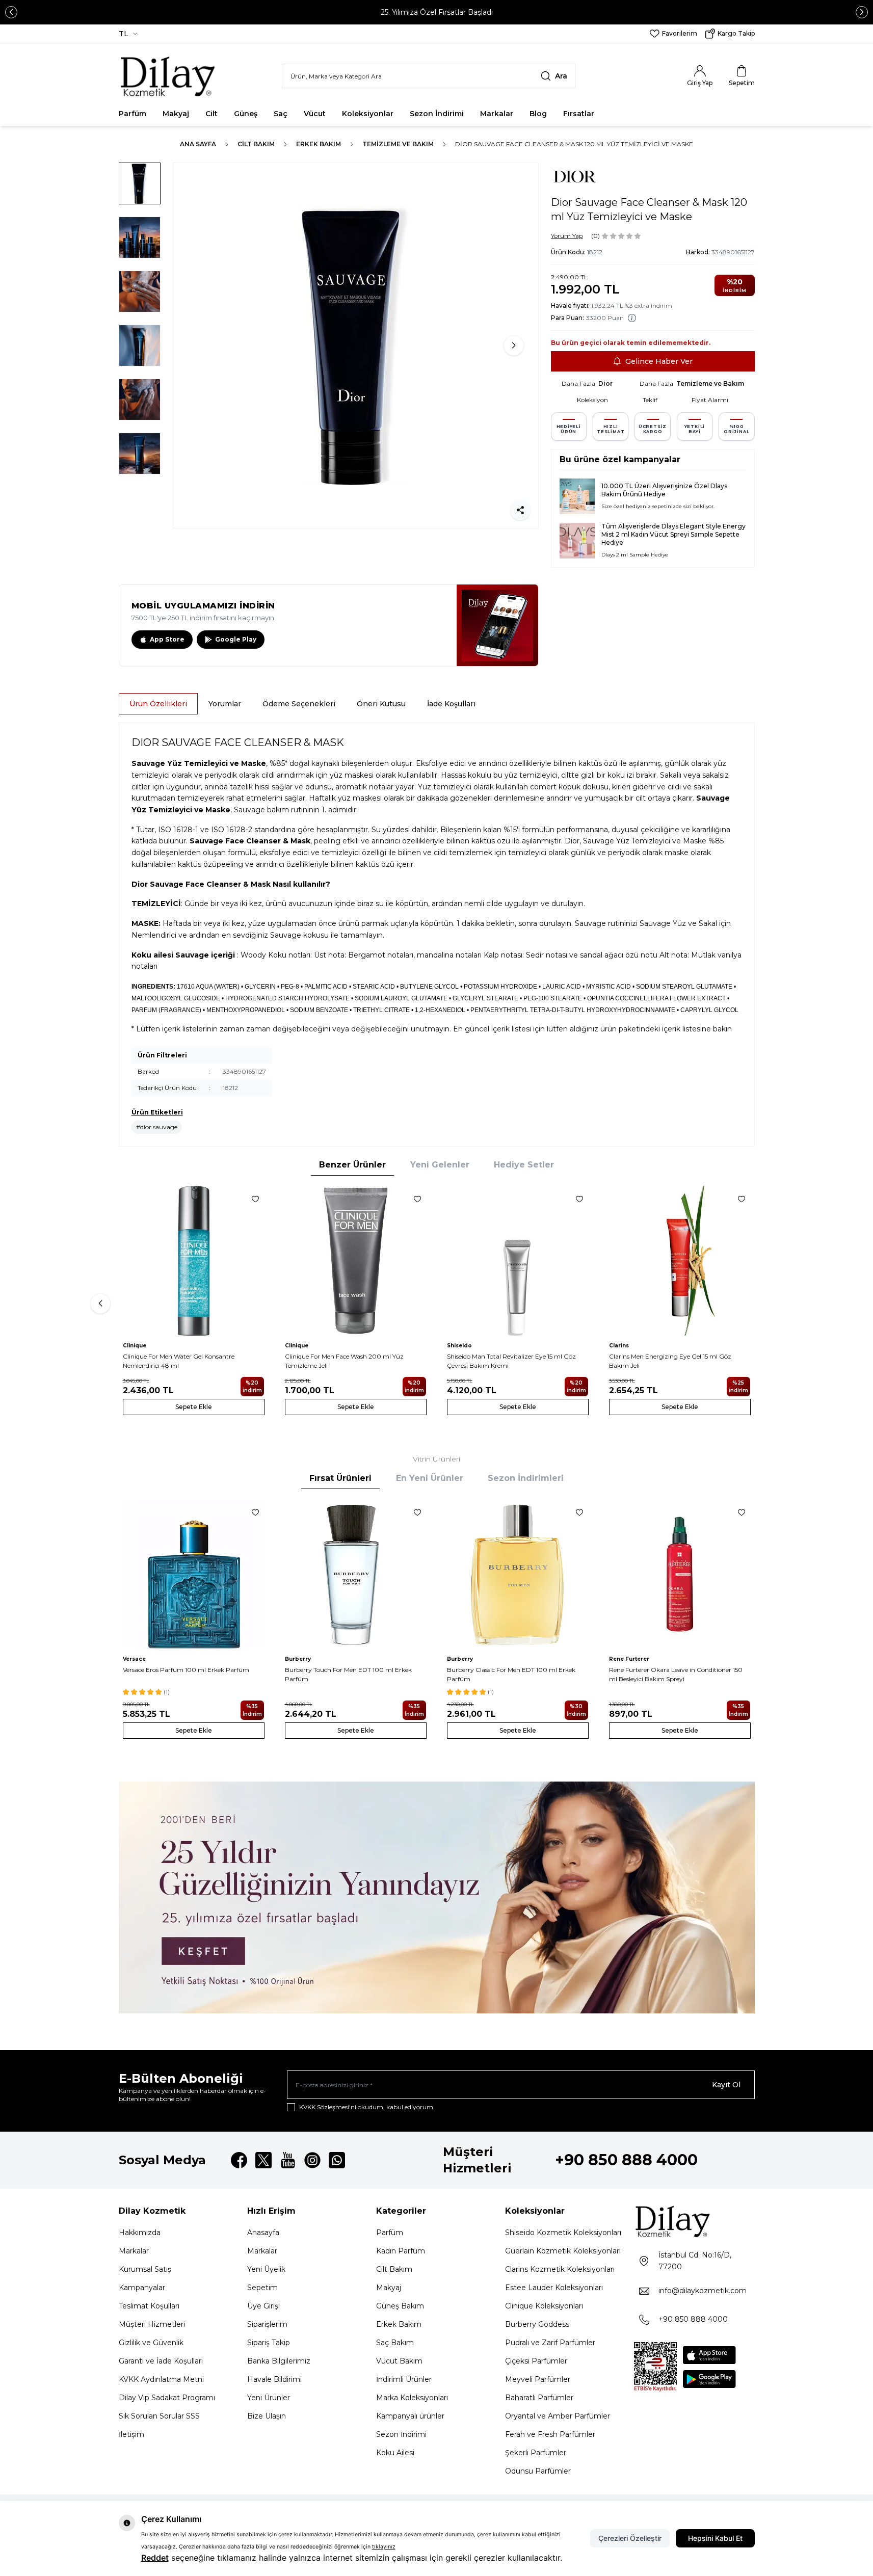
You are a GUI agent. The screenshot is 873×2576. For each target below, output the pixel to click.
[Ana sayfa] (168, 76)
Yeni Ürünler (269, 2398)
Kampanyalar (142, 2288)
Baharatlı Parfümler (539, 2398)
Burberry (298, 1659)
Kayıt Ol (726, 2085)
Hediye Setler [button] (524, 1165)
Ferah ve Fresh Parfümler (550, 2434)
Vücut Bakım (399, 2361)
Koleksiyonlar (368, 114)
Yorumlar (225, 704)
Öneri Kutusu (381, 704)
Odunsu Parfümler (538, 2471)
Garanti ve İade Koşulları (161, 2361)
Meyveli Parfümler (538, 2379)
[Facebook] (239, 2160)
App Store (167, 639)
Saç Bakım (395, 2343)
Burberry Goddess (537, 2324)
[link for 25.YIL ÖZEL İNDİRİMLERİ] (437, 1897)
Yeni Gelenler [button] (440, 1165)
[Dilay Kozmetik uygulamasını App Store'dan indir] (709, 2355)
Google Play (236, 639)
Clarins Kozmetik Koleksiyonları (560, 2269)
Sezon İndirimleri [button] (526, 1478)
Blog (538, 114)
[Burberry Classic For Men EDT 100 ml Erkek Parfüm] (518, 1574)
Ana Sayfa (198, 144)
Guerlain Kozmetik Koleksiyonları (563, 2251)
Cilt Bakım (256, 144)
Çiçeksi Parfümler (536, 2361)
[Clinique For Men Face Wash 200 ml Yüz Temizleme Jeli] (356, 1261)
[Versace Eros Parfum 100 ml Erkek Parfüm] (194, 1574)
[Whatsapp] (337, 2160)
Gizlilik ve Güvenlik (151, 2343)
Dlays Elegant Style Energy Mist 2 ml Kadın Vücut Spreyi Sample (673, 530)
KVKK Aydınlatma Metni (161, 2379)
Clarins (619, 1346)
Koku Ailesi (395, 2453)
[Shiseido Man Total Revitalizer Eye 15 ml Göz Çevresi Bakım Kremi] (518, 1261)
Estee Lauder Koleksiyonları (554, 2288)
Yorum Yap (567, 236)
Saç (281, 114)
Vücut (315, 114)
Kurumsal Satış (145, 2269)
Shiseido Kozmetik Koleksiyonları (563, 2233)
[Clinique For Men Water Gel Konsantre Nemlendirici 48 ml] (194, 1261)
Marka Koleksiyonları (412, 2398)
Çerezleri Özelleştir (630, 2538)
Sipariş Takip (269, 2343)
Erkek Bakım (319, 144)
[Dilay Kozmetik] (694, 2221)
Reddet (155, 2558)
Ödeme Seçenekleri (299, 704)
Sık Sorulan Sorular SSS (159, 2416)
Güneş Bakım (400, 2306)
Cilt (211, 114)
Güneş (246, 114)
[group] (356, 346)
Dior (605, 383)
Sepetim (262, 2288)
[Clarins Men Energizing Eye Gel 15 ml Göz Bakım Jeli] (680, 1261)
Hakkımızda (140, 2233)
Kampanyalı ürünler (410, 2416)
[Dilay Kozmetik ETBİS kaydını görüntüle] (655, 2367)
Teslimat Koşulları (149, 2306)
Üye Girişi (263, 2306)
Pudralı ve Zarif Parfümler (550, 2343)
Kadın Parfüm (401, 2251)
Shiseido (459, 1346)
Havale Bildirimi (274, 2379)
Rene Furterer (629, 1659)
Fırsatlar (579, 114)
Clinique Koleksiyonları (544, 2306)
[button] (11, 12)
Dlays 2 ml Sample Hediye (635, 555)
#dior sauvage (157, 1127)
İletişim (131, 2434)
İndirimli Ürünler (404, 2379)
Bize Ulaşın (267, 2416)
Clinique (135, 1346)
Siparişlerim (267, 2324)
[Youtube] (288, 2160)
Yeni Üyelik (266, 2269)
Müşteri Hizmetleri (152, 2324)
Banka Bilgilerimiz (279, 2361)
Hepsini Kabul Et (715, 2538)
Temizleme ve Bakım (398, 144)
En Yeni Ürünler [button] (430, 1478)
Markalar (497, 114)
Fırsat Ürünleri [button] (340, 1478)
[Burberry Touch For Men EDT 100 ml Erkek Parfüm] (356, 1574)
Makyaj (176, 114)
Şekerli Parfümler (536, 2453)
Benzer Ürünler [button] (352, 1165)
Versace (134, 1659)
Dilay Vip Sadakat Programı (167, 2398)
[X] (263, 2160)
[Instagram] (312, 2160)
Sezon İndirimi (437, 114)
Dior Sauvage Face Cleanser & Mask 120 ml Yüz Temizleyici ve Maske (574, 144)
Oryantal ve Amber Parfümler (558, 2416)
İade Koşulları (451, 704)
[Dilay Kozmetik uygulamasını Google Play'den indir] (709, 2379)
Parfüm (133, 114)
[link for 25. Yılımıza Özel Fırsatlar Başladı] (437, 12)
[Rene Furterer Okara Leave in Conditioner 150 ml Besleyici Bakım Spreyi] (680, 1574)
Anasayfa (263, 2233)
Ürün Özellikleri (158, 704)
